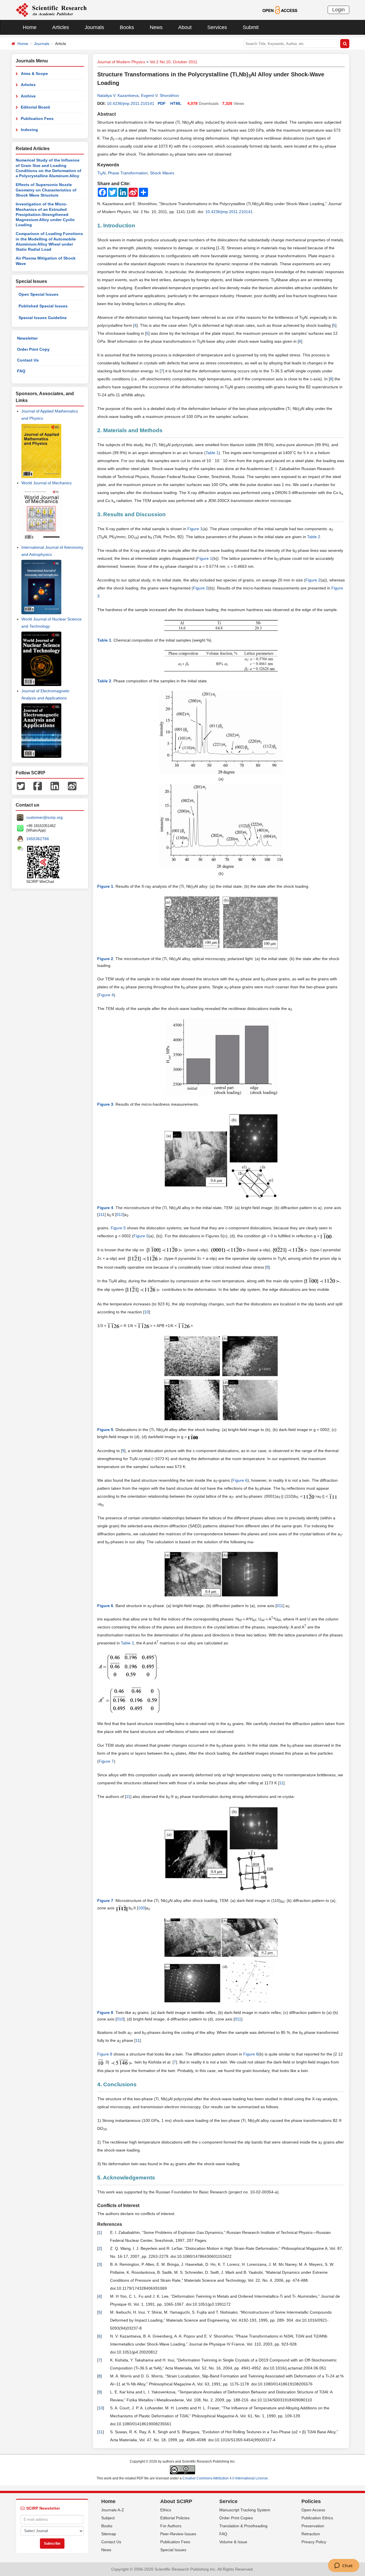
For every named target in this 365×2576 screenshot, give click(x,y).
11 (281, 1783)
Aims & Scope (34, 74)
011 (280, 1606)
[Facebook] (38, 786)
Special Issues (173, 2550)
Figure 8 (251, 2054)
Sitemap (109, 2534)
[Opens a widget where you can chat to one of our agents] (343, 2566)
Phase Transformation (128, 173)
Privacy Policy (314, 2542)
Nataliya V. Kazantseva (118, 95)
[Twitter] (21, 786)
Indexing (29, 130)
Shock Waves (162, 173)
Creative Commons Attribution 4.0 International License (225, 2478)
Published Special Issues (43, 306)
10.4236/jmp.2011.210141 (131, 103)
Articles (61, 27)
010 (120, 2019)
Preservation (313, 2526)
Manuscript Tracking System (245, 2510)
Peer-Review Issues (178, 2534)
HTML (176, 103)
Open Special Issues (38, 294)
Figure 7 (106, 1761)
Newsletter (27, 338)
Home (30, 27)
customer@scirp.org (44, 817)
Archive (28, 96)
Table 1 (212, 453)
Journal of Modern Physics (121, 62)
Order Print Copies (236, 2518)
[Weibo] (72, 786)
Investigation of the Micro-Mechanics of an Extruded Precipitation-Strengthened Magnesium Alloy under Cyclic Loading (45, 214)
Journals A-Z (113, 2510)
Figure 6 (240, 1480)
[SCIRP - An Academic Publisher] (51, 10)
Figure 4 (106, 995)
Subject (108, 2518)
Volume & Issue (233, 2542)
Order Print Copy (33, 349)
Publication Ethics (317, 2518)
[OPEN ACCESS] (280, 10)
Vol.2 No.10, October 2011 (174, 62)
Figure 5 (118, 1228)
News (156, 27)
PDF (162, 103)
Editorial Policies (175, 2518)
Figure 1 (195, 529)
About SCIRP (176, 2501)
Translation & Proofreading (243, 2526)
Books (127, 27)
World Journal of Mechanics (46, 483)
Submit (251, 27)
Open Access (313, 2510)
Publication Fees (37, 119)
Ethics (166, 2510)
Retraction (311, 2534)
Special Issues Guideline (43, 318)
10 (147, 1312)
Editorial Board (35, 107)
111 (102, 1214)
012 (120, 1214)
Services (217, 27)
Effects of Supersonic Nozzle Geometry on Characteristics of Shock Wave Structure (46, 190)
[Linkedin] (55, 786)
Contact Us (28, 360)
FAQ (21, 371)
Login (338, 10)
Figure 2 (313, 580)
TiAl (101, 173)
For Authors (171, 2526)
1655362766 (38, 839)
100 (141, 1908)
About (185, 27)
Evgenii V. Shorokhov (160, 95)
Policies (311, 2501)
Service (228, 2501)
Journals (94, 27)
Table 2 (314, 537)
